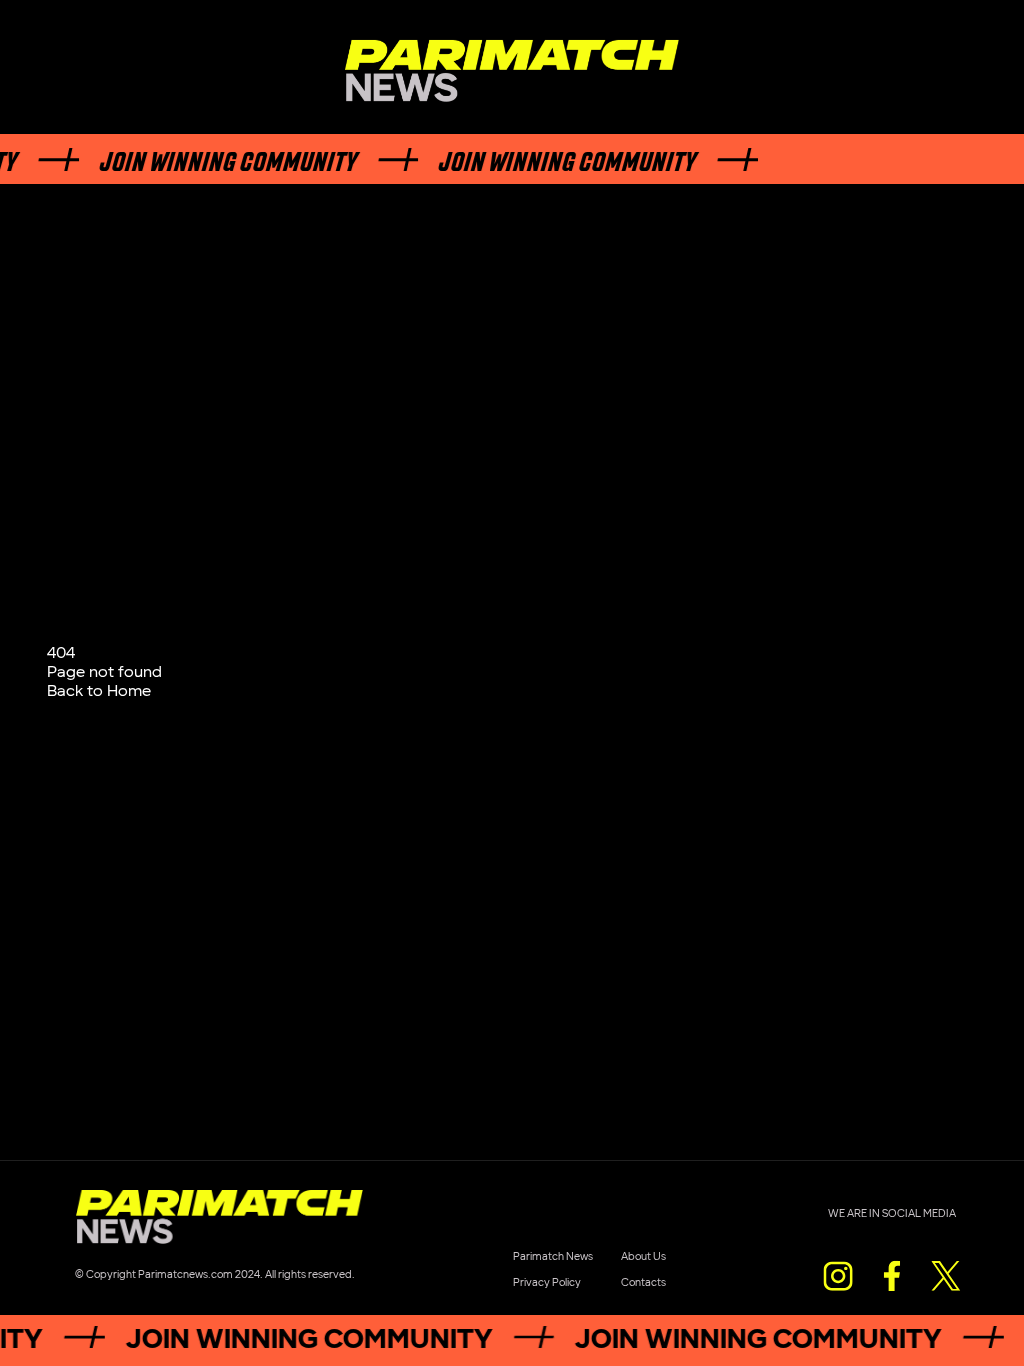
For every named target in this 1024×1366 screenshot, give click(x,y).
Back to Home (99, 691)
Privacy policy (547, 1282)
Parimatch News (553, 1256)
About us (643, 1256)
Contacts (643, 1282)
